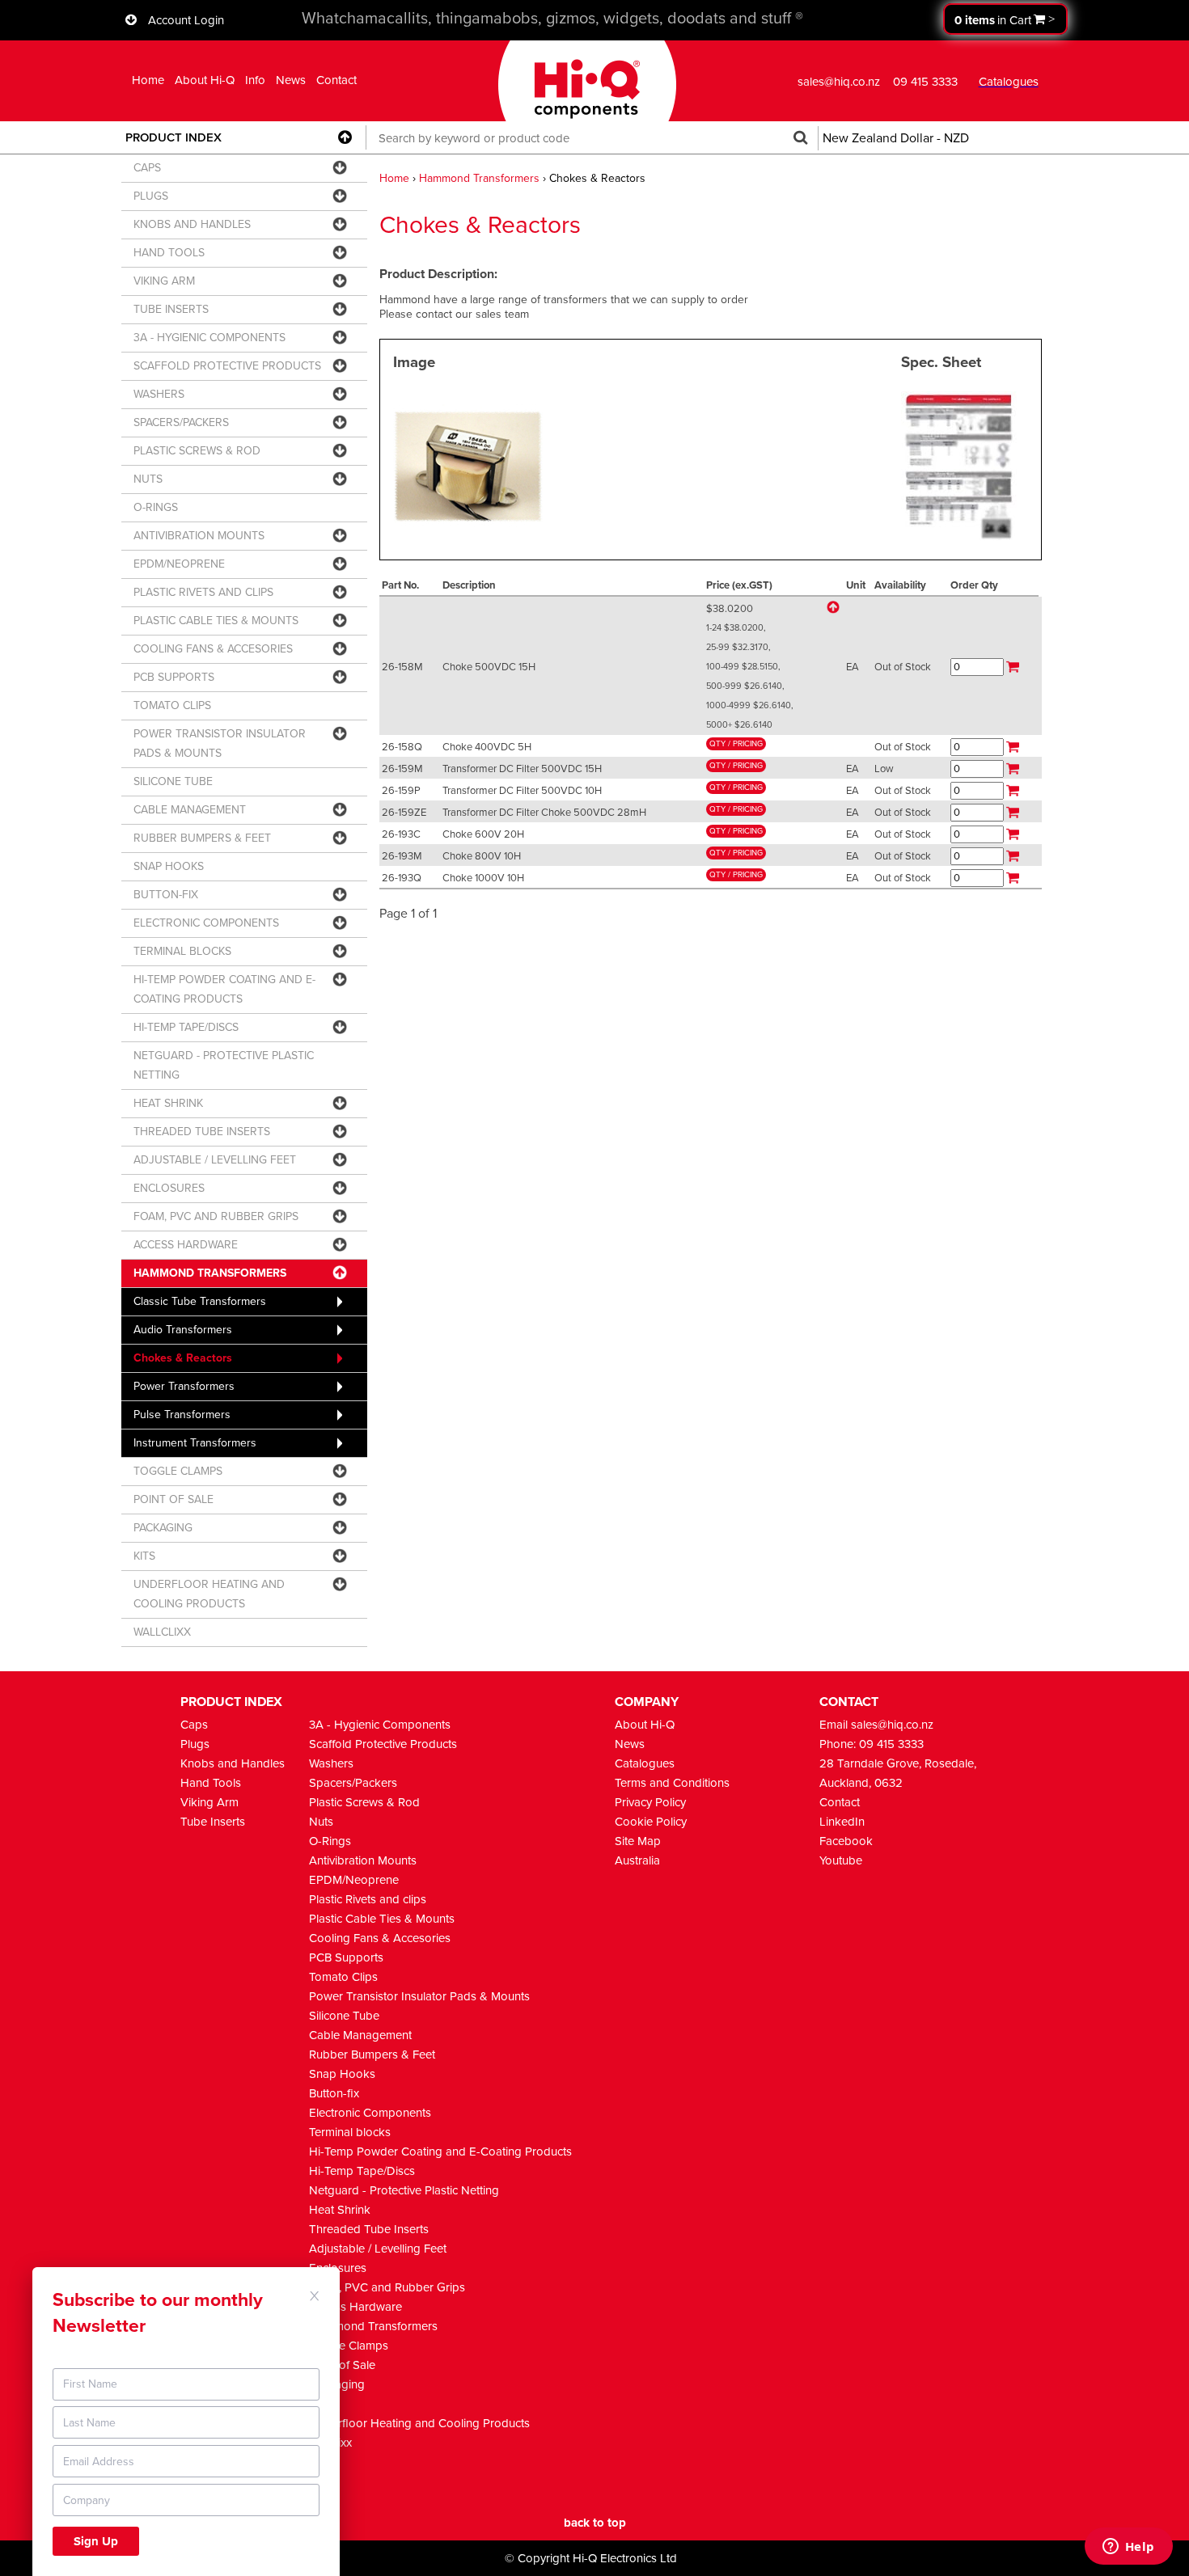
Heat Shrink (340, 2210)
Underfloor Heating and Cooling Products (419, 2423)
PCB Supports (346, 1957)
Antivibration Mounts (363, 1860)
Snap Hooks (342, 2074)
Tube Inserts (213, 1822)
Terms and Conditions (672, 1783)
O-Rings (330, 1841)
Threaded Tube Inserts (369, 2229)
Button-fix (334, 2093)
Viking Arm (209, 1802)
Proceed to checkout (1005, 19)
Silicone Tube (344, 2016)
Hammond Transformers (479, 178)
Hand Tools (211, 1783)
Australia (637, 1860)
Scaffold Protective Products (383, 1744)
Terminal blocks (350, 2132)
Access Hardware (355, 2307)
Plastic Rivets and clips (368, 1899)
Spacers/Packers (353, 1783)
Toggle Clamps (349, 2346)
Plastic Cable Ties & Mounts (382, 1919)
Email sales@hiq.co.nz (876, 1725)
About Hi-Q (205, 80)
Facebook (846, 1841)
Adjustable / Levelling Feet (378, 2249)
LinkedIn (842, 1822)
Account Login (186, 20)
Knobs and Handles (233, 1763)
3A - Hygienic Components (380, 1725)
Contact (336, 80)
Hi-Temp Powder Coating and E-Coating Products (440, 2152)
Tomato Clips (343, 1977)
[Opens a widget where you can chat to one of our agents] (1128, 2548)
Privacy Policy (650, 1802)
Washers (331, 1763)
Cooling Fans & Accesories (380, 1938)
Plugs (195, 1744)
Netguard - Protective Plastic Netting (404, 2190)
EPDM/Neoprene (354, 1880)
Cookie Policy (651, 1822)
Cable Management (360, 2035)
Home (148, 80)
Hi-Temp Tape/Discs (362, 2171)
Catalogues (645, 1763)
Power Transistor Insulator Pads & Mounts (419, 1996)
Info (255, 80)
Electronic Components (370, 2113)
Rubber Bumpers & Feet (372, 2054)
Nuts (321, 1822)
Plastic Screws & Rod (364, 1802)
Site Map (638, 1841)
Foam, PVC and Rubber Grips (387, 2287)
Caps (194, 1725)
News (291, 80)
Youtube (841, 1860)
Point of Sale (342, 2365)
